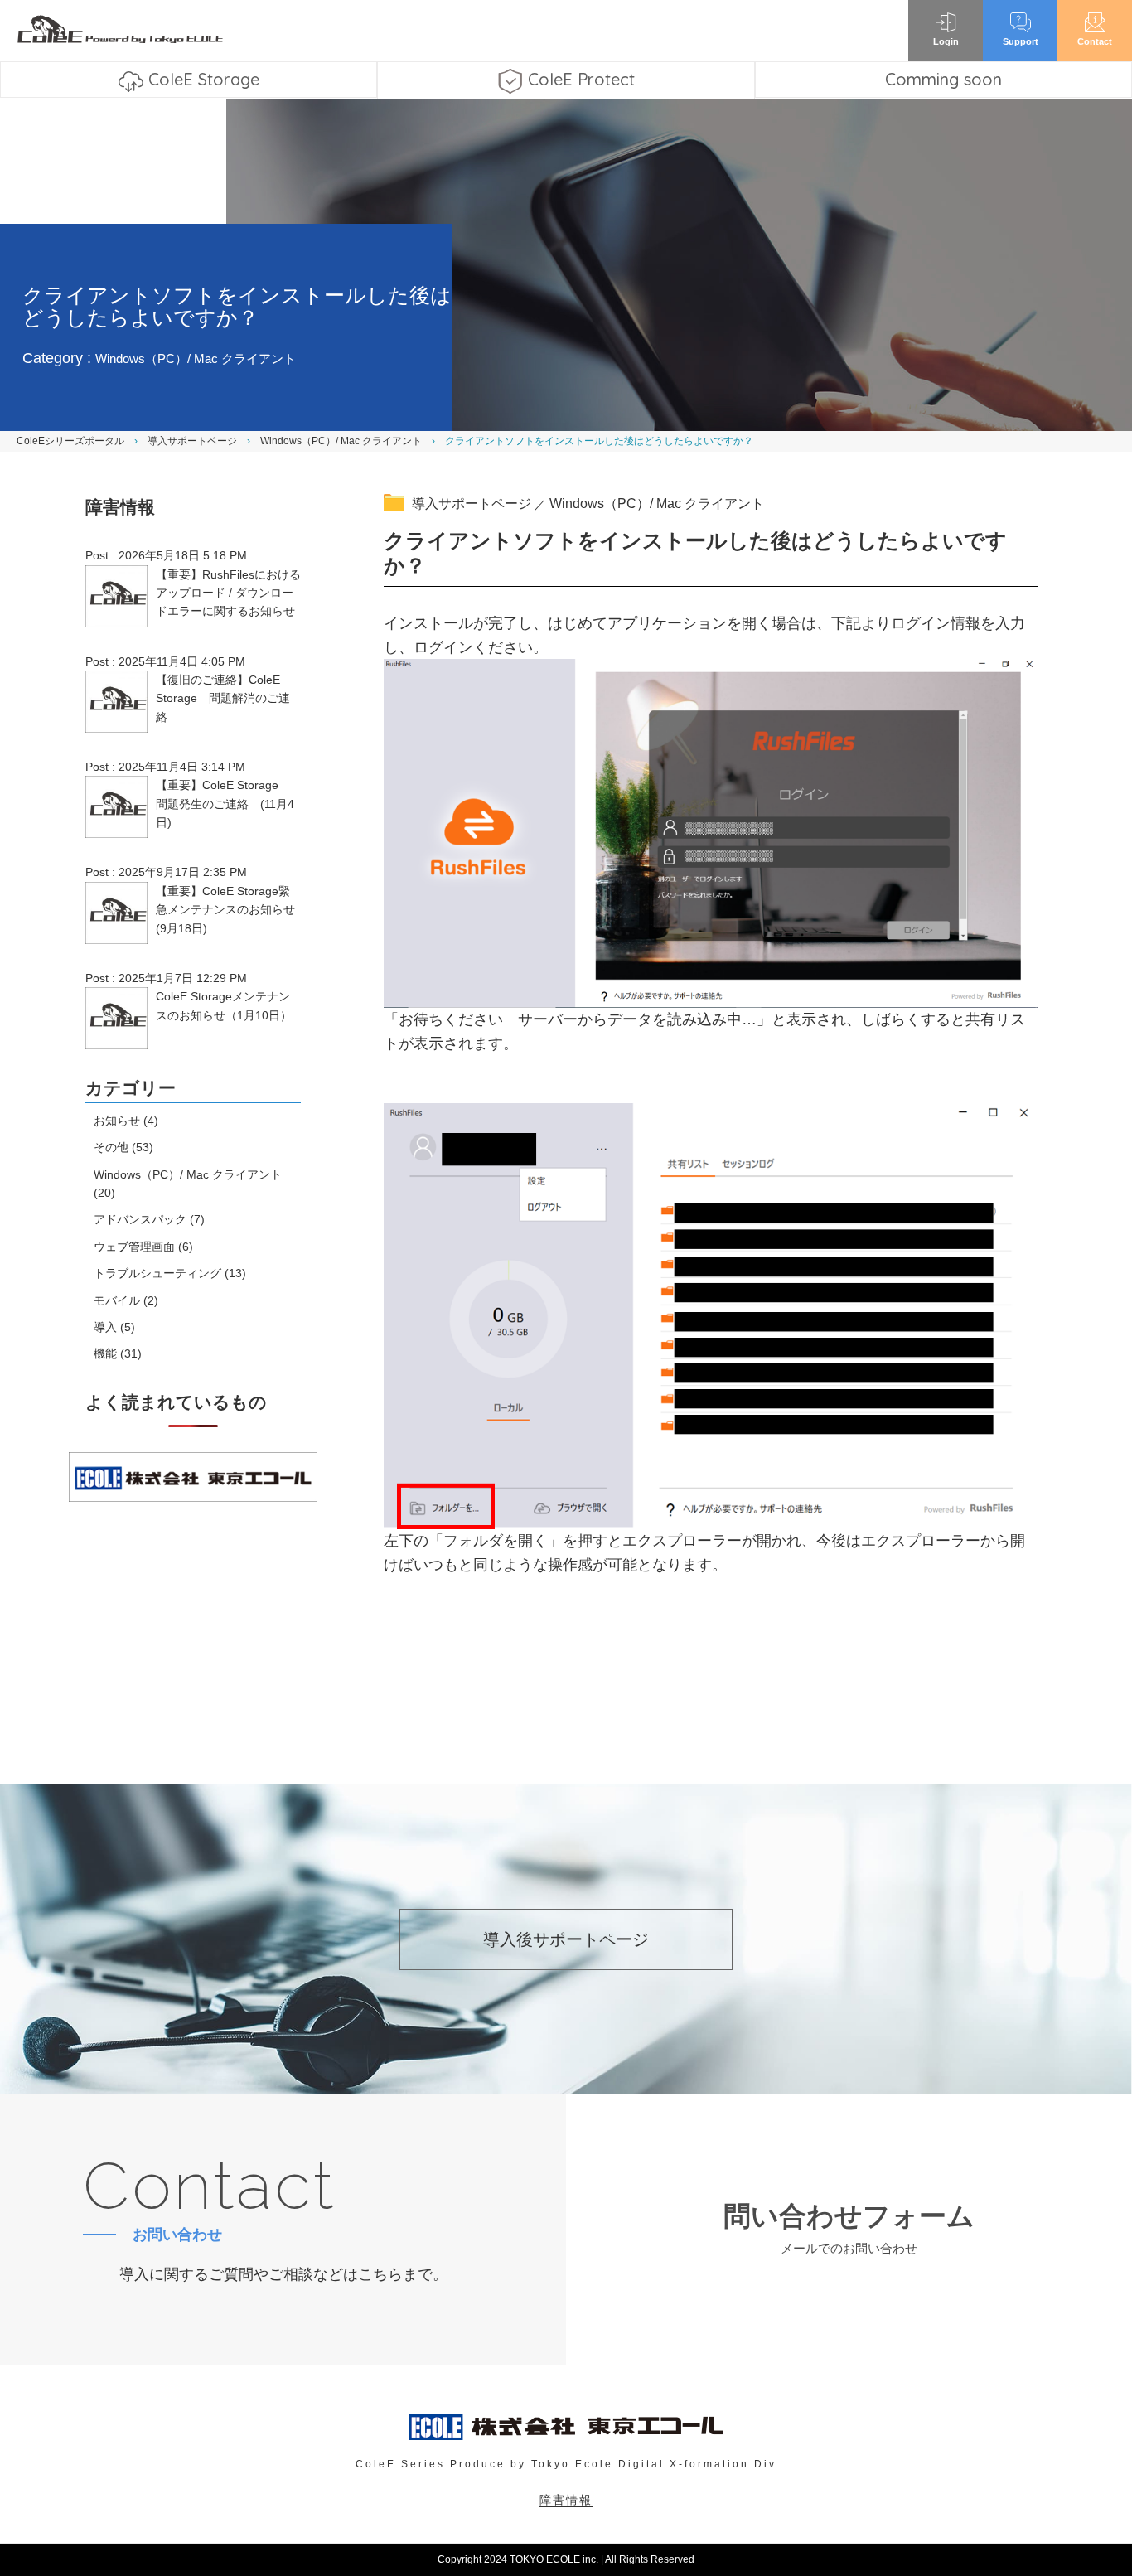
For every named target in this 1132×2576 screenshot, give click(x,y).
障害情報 (566, 2500)
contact (1095, 41)
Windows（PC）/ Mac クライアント (196, 358)
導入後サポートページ (566, 1939)
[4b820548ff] (711, 1315)
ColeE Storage (204, 79)
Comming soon (943, 79)
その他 (111, 1147)
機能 (105, 1353)
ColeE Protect (581, 79)
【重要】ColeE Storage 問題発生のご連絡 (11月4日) (225, 804)
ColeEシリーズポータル (70, 441)
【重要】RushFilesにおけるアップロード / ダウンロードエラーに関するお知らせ (228, 593)
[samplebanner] (711, 832)
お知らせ (117, 1121)
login (946, 41)
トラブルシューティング (157, 1273)
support (1021, 41)
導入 (105, 1327)
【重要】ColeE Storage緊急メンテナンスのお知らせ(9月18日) (225, 910)
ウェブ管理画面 (134, 1247)
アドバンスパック (140, 1219)
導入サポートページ (192, 441)
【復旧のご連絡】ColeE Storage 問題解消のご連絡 (223, 698)
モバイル (117, 1300)
